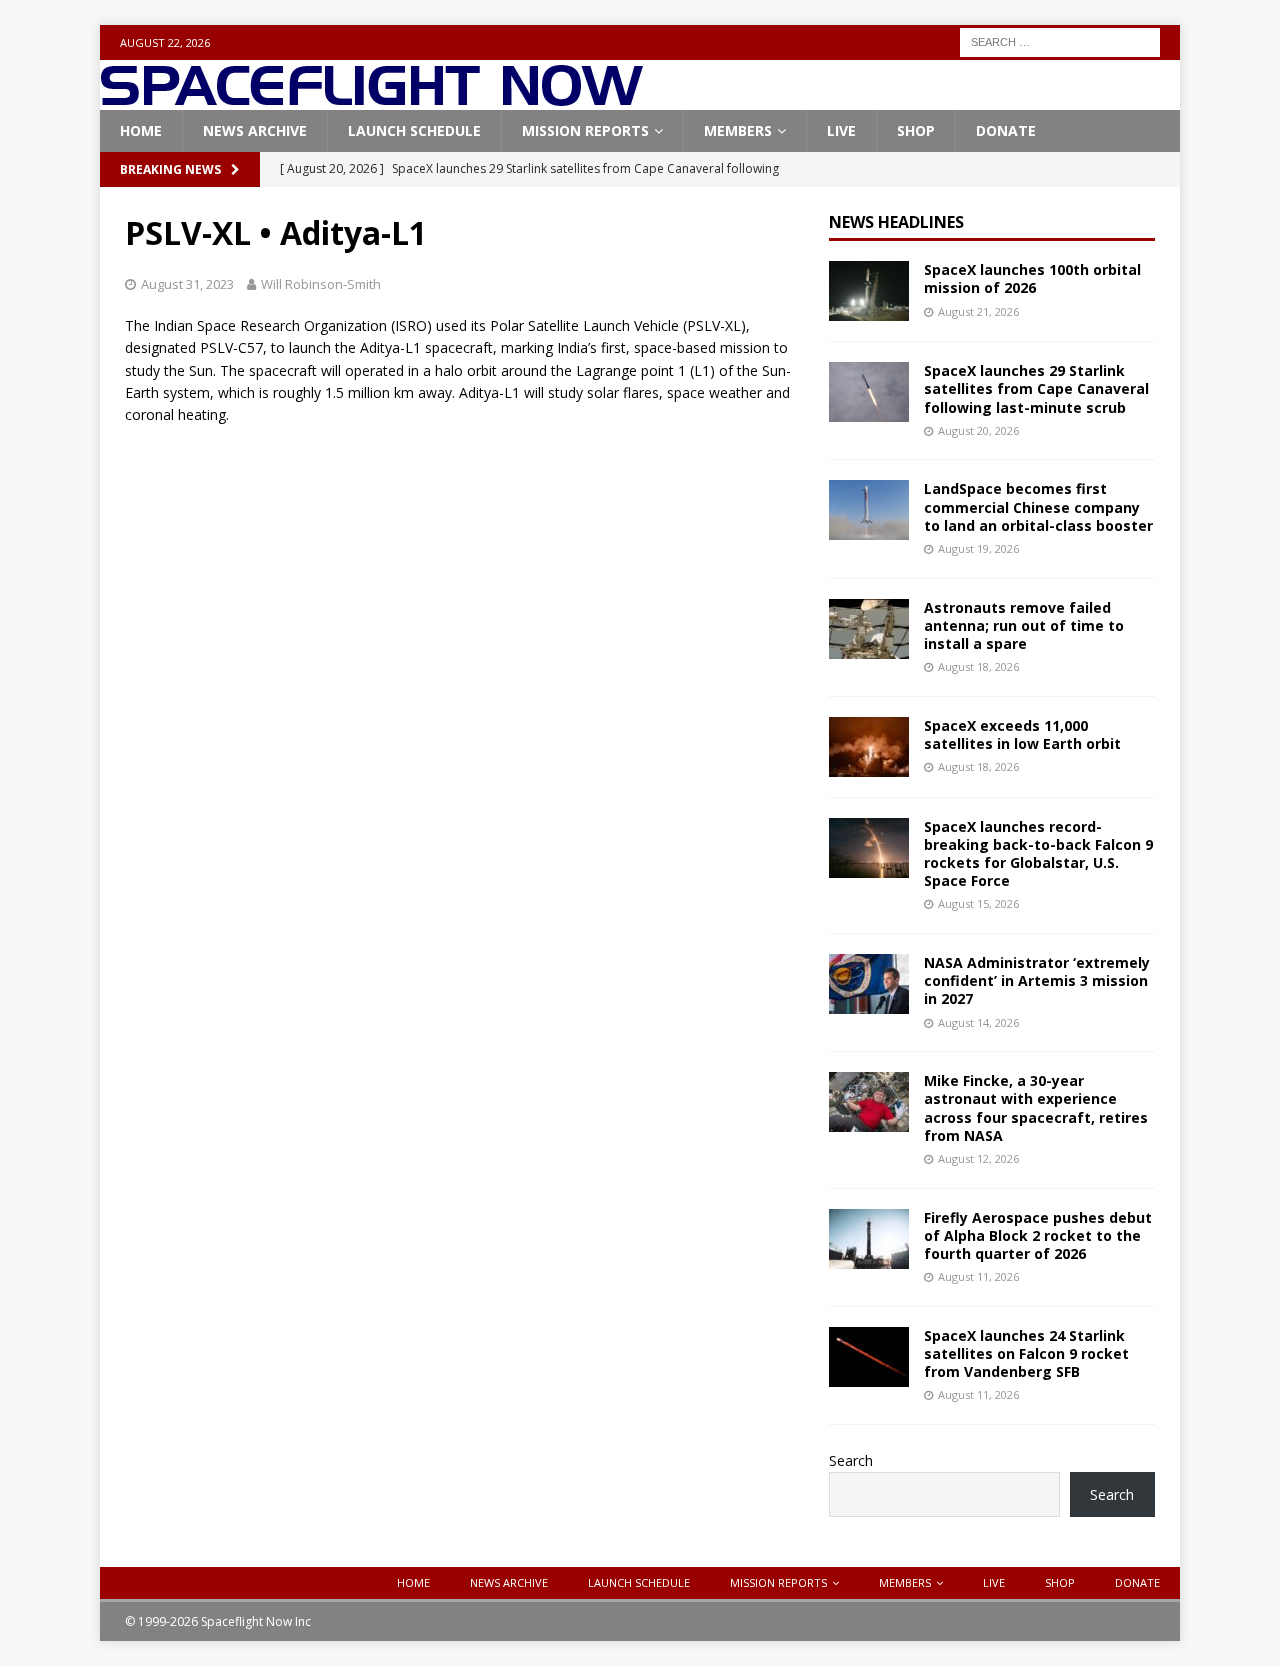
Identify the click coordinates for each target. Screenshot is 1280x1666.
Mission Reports (585, 130)
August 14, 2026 (978, 1022)
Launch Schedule (414, 130)
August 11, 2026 (978, 1276)
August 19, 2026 (978, 548)
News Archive (255, 130)
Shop (916, 130)
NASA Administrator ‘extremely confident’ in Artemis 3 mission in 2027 (1037, 980)
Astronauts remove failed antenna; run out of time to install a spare (1024, 625)
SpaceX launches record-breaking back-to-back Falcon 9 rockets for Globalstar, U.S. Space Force (1038, 854)
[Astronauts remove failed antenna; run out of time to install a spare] (869, 629)
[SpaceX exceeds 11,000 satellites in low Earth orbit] (869, 747)
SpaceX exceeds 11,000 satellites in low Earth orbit (1022, 734)
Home (141, 130)
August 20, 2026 (978, 430)
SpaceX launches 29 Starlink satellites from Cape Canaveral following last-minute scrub (1036, 388)
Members (738, 130)
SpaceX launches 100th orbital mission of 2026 (1032, 278)
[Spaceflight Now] (371, 98)
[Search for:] (1060, 40)
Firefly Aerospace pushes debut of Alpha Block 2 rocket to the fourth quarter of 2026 (1038, 1235)
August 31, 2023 (187, 284)
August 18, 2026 (978, 666)
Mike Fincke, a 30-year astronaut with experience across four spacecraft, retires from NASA (1036, 1108)
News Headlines (896, 222)
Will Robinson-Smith (321, 284)
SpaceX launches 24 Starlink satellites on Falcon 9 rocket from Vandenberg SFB (1026, 1353)
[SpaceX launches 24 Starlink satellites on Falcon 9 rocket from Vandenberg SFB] (869, 1357)
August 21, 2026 (978, 311)
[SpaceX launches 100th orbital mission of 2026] (869, 291)
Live (841, 130)
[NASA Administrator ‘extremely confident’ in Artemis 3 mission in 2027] (869, 984)
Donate (1006, 130)
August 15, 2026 (978, 903)
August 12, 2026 (978, 1158)
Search (851, 1460)
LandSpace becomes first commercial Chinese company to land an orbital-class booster (1038, 506)
